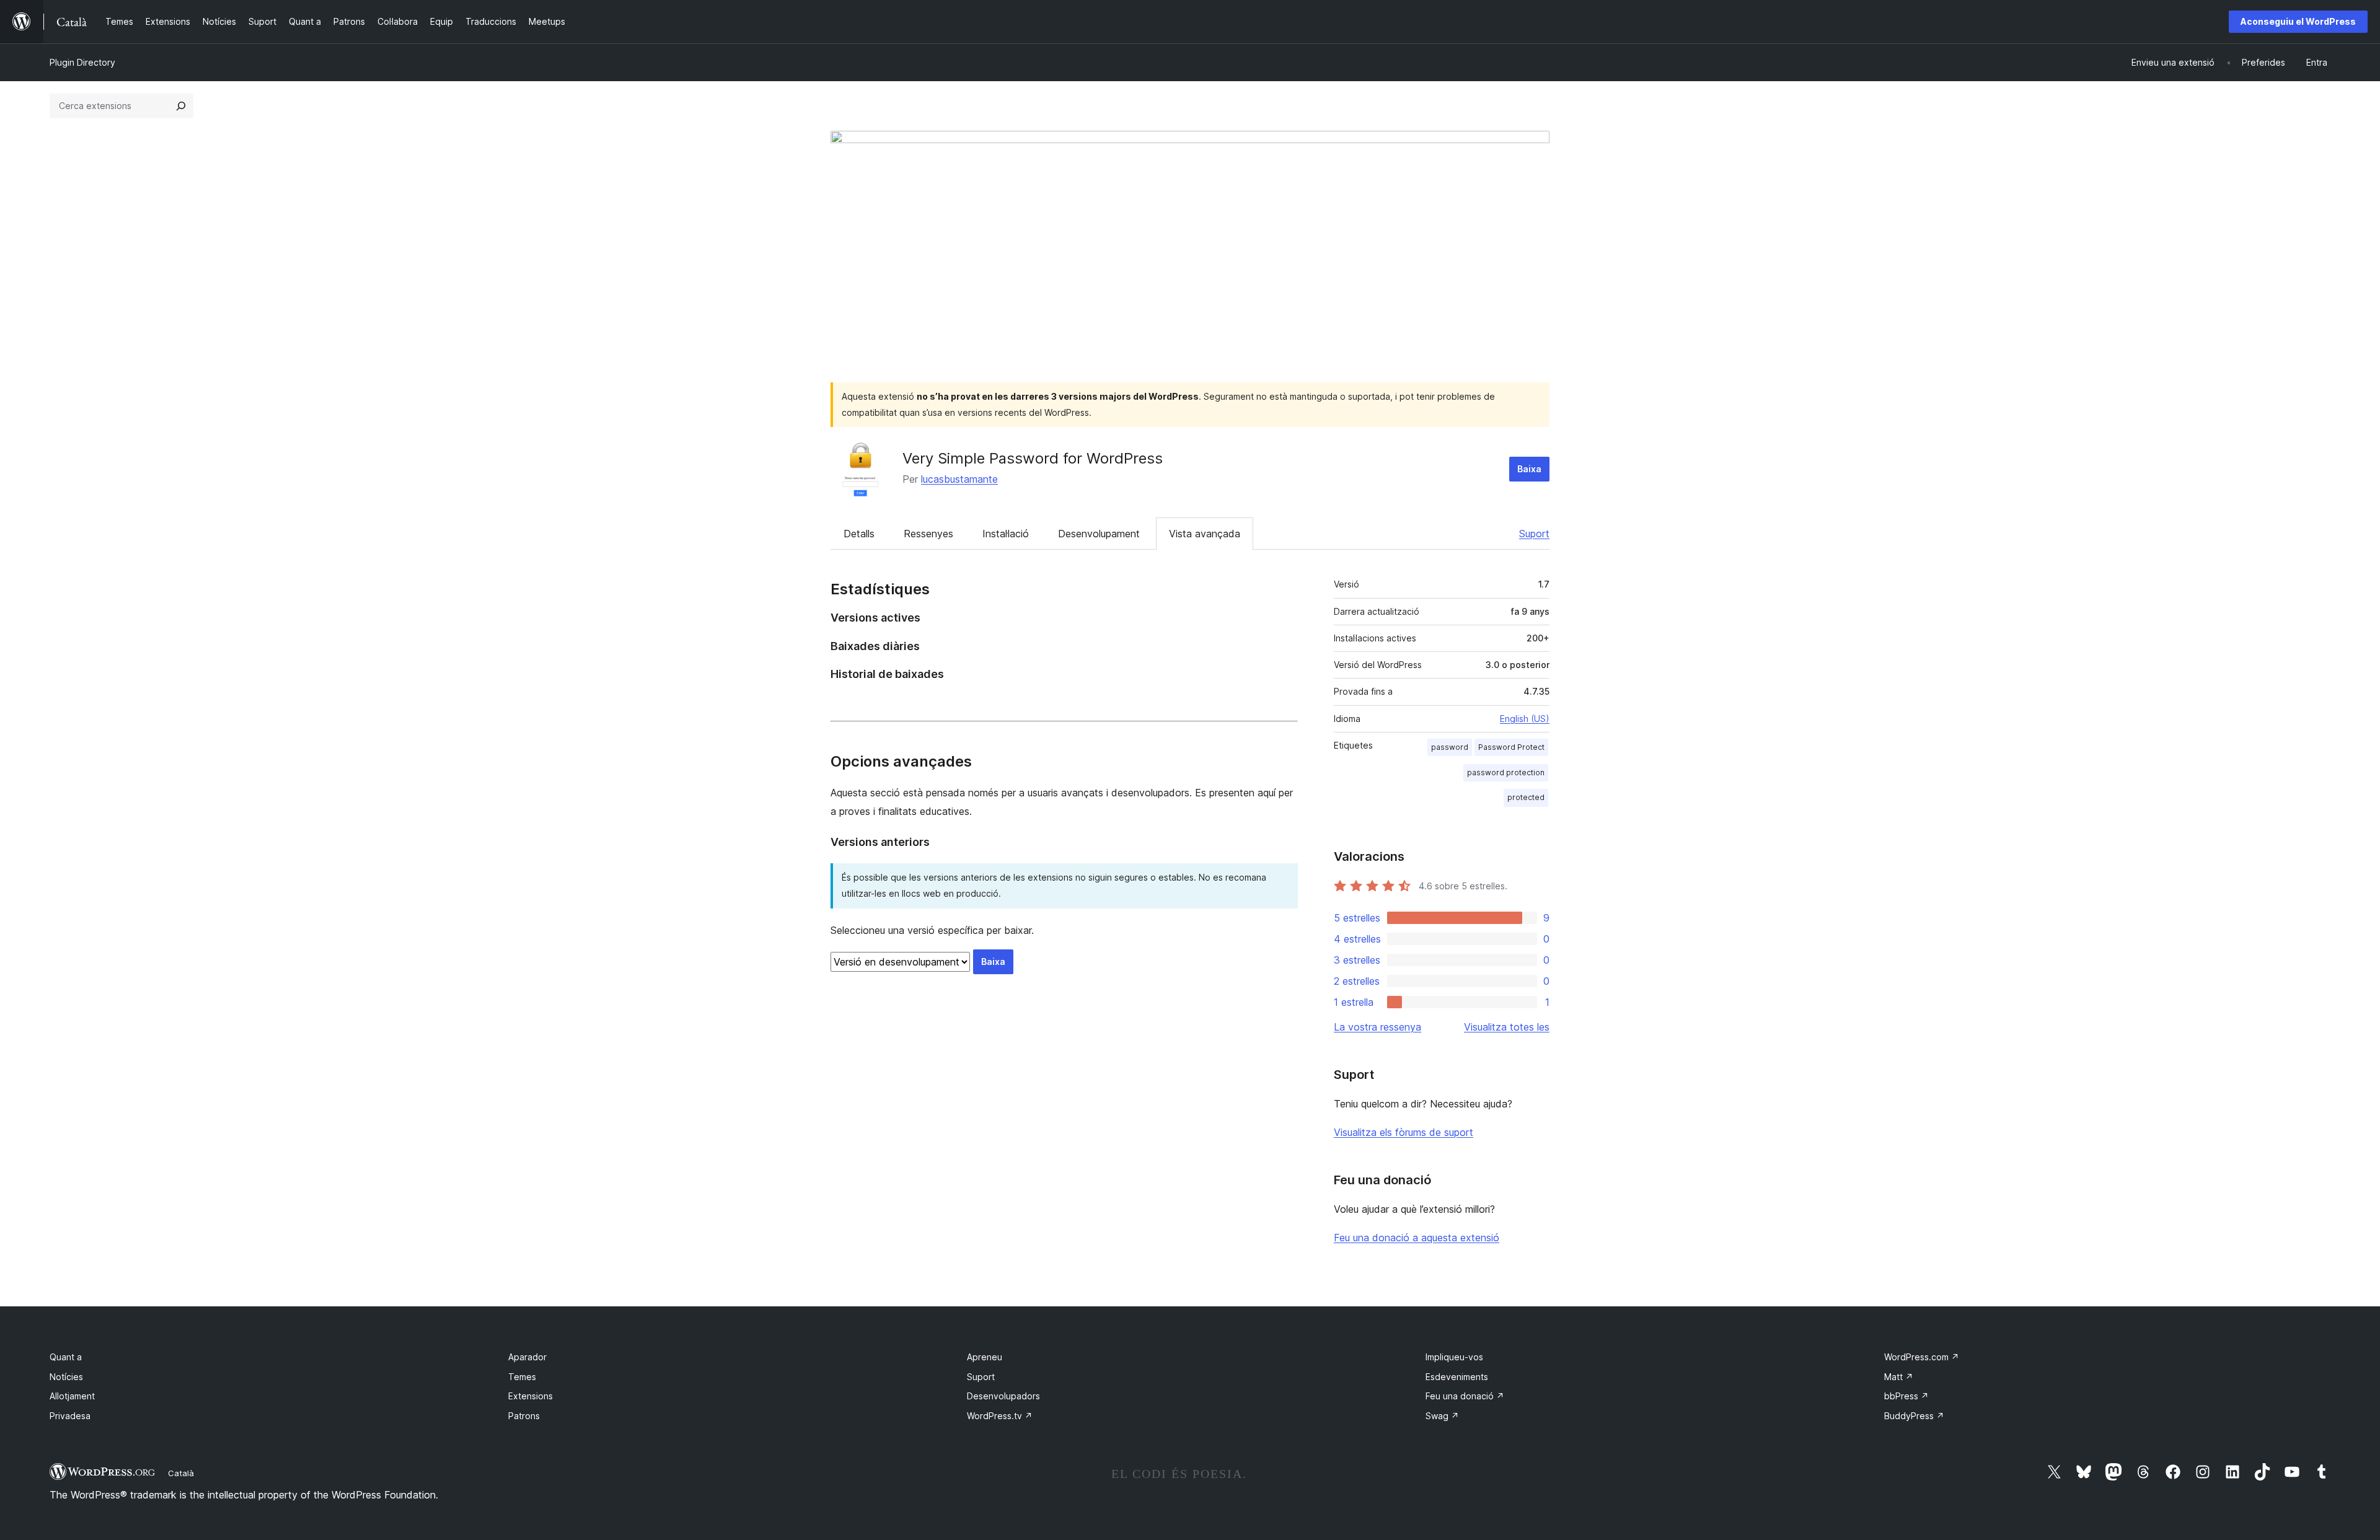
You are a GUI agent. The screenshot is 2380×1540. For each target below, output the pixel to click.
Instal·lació (1006, 534)
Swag (1442, 1416)
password (1450, 747)
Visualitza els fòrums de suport (1404, 1132)
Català (181, 1473)
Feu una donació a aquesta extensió (1417, 1238)
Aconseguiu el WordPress (2298, 21)
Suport (1534, 534)
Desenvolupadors (1003, 1396)
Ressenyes (928, 534)
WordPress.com (1922, 1357)
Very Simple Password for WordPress (1033, 458)
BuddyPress (1914, 1416)
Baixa (1529, 469)
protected (1526, 797)
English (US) (1525, 719)
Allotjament (72, 1396)
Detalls (859, 534)
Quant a (66, 1357)
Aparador (527, 1357)
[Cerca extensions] (181, 106)
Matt (1899, 1377)
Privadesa (70, 1416)
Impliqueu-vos (1454, 1357)
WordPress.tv (1000, 1416)
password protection (1506, 772)
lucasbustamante (959, 479)
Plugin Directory (82, 62)
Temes (522, 1377)
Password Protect (1511, 747)
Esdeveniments (1457, 1377)
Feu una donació (1465, 1396)
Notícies (66, 1377)
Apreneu (985, 1357)
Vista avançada (1205, 534)
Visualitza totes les (1507, 1027)
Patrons (524, 1416)
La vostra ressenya (1377, 1027)
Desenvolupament (1099, 534)
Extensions (531, 1396)
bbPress (1906, 1396)
